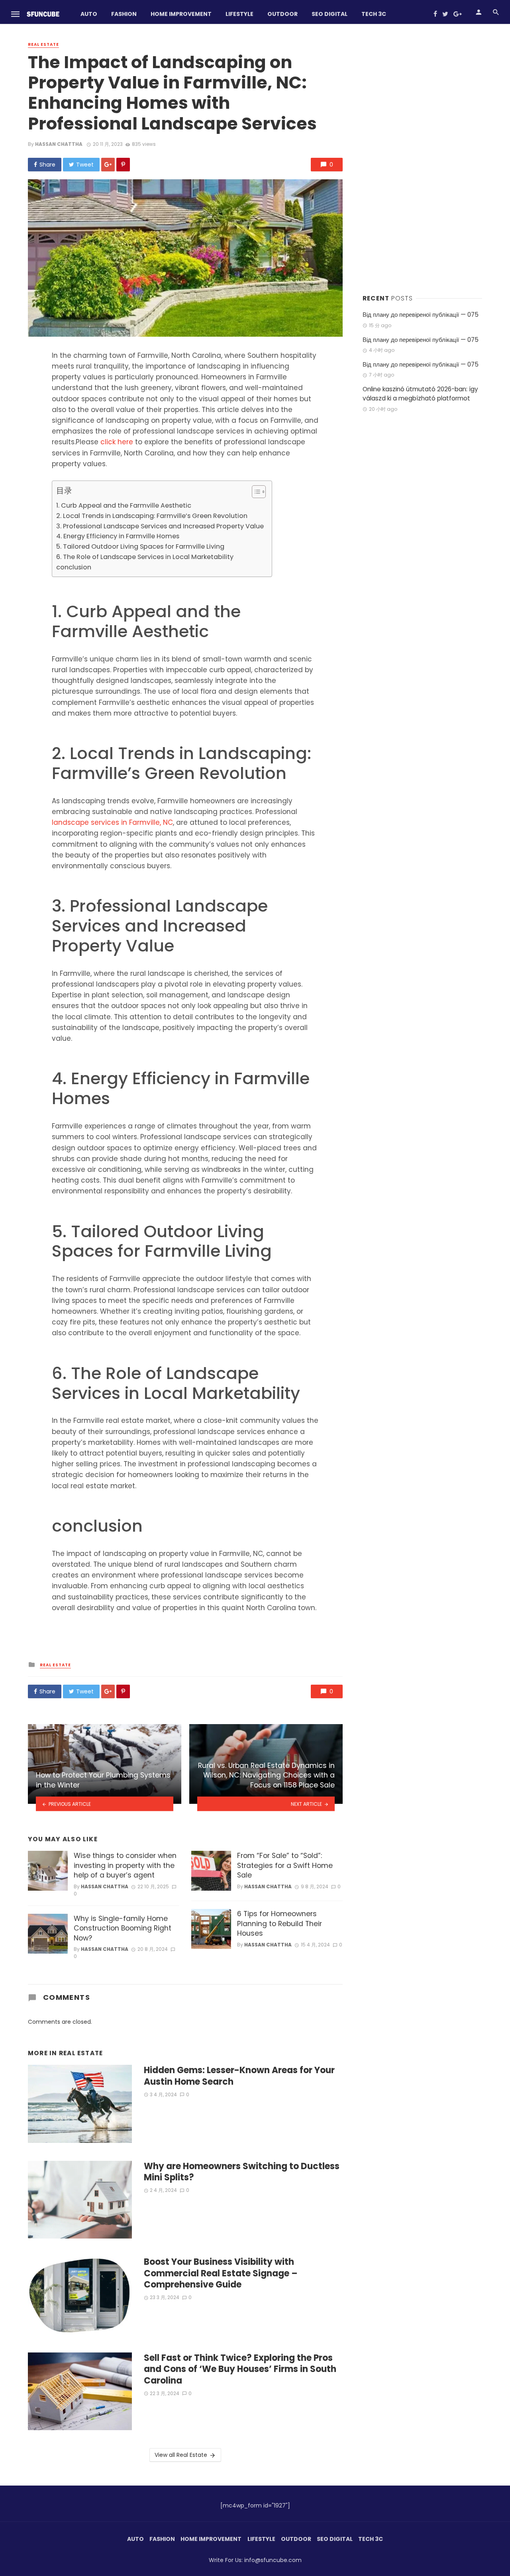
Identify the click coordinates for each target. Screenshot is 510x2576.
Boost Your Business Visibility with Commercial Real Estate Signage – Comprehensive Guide (221, 2273)
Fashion (124, 14)
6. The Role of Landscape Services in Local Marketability (145, 557)
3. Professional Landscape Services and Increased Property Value (160, 526)
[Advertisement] (422, 159)
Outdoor (282, 14)
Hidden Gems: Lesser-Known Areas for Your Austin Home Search (239, 2076)
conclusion (74, 567)
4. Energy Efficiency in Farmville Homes (118, 536)
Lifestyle (239, 14)
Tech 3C (374, 14)
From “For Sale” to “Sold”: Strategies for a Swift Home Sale (285, 1865)
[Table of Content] (259, 492)
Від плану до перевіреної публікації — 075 (421, 315)
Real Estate (43, 45)
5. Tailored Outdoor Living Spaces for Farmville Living (140, 546)
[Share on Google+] (108, 165)
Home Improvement (181, 14)
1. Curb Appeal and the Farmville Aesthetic (124, 505)
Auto (89, 14)
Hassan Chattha (59, 144)
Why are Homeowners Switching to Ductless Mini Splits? (242, 2172)
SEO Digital (330, 14)
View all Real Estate (181, 2455)
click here (117, 442)
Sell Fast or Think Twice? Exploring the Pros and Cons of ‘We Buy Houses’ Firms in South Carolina (240, 2369)
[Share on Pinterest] (123, 165)
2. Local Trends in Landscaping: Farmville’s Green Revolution (152, 516)
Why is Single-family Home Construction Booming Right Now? (123, 1928)
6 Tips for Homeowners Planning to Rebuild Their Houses (280, 1924)
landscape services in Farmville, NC (112, 822)
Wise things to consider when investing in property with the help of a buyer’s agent (125, 1865)
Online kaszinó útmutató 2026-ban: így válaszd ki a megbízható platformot (420, 394)
